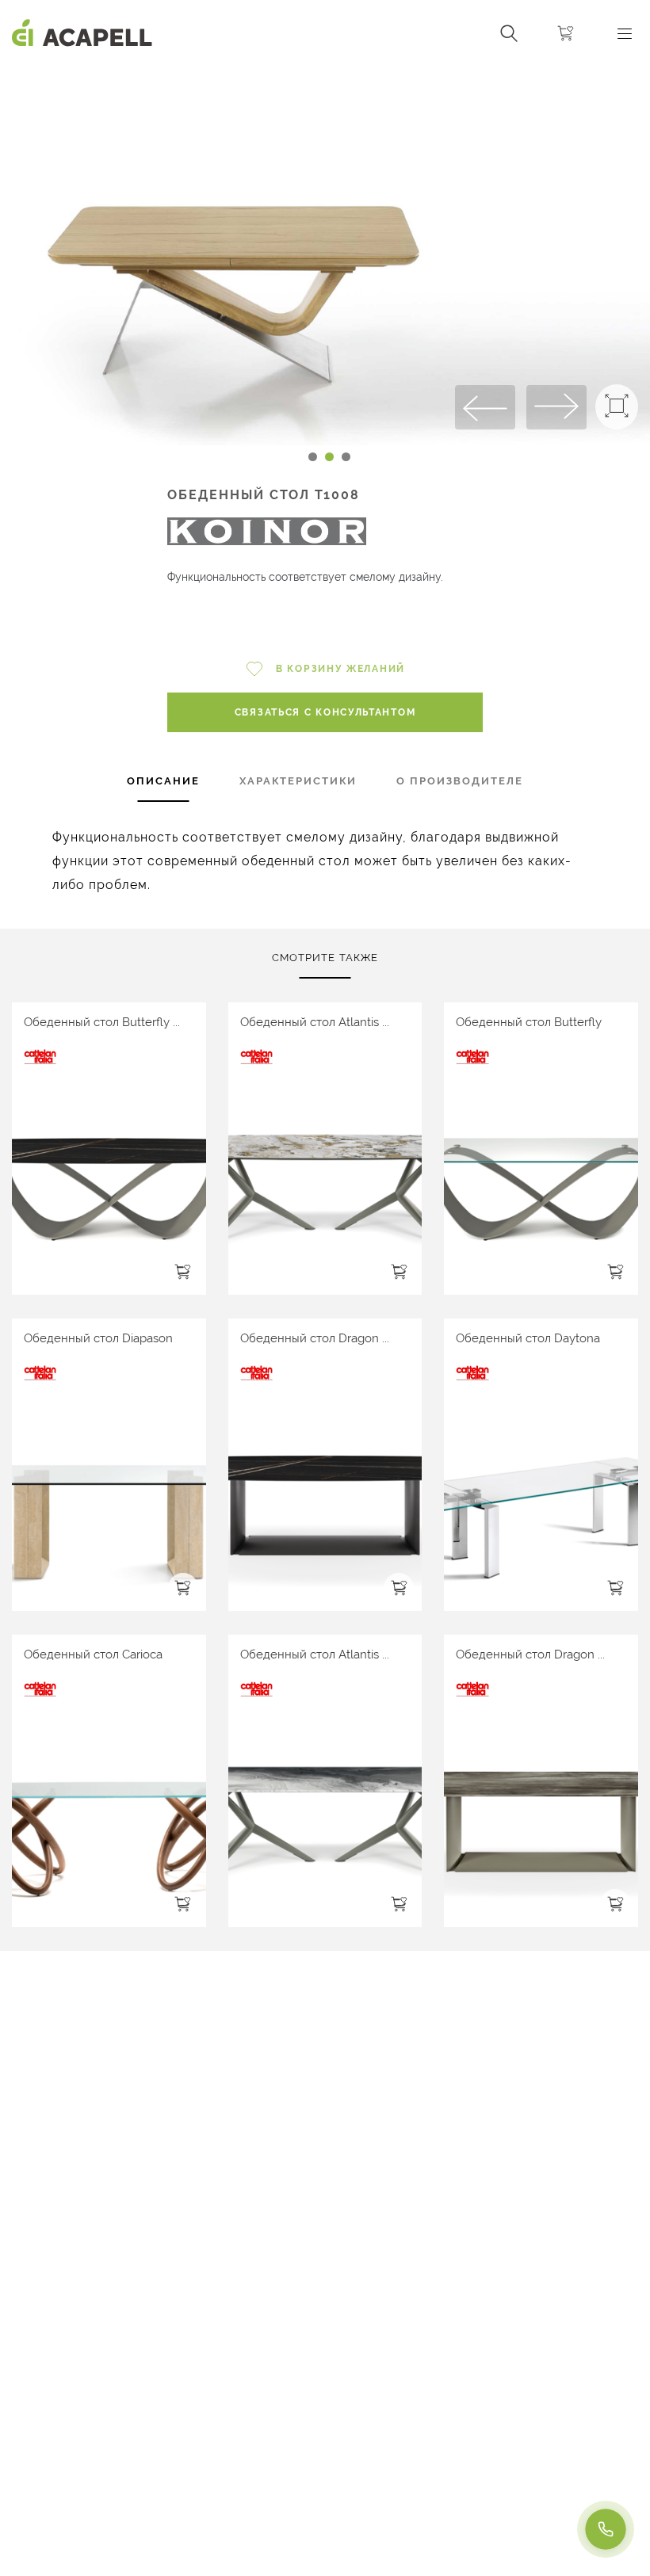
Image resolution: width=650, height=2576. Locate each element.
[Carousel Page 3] (346, 457)
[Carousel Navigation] (325, 74)
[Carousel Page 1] (313, 457)
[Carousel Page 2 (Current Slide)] (329, 457)
